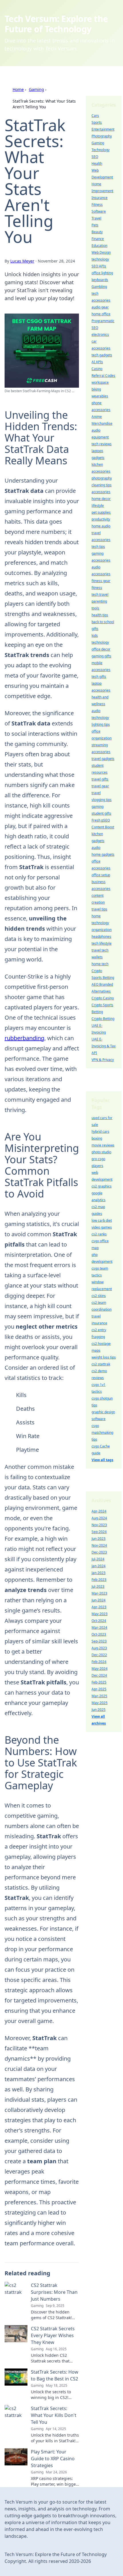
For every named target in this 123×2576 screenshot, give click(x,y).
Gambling (99, 287)
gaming (98, 807)
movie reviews (103, 1145)
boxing (97, 1138)
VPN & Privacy (103, 1060)
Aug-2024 (99, 1518)
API (94, 1053)
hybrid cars (100, 1132)
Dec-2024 (99, 1675)
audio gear (100, 307)
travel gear (100, 786)
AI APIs (97, 362)
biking (96, 389)
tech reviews (102, 444)
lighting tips (101, 724)
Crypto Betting (103, 1019)
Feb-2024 (99, 1662)
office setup (101, 875)
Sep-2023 (99, 1641)
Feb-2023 (99, 1580)
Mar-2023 (99, 1593)
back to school (103, 622)
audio (96, 848)
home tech (100, 964)
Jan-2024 (99, 1566)
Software (99, 211)
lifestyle (98, 506)
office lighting (102, 273)
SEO (95, 157)
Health (97, 163)
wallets (97, 957)
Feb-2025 (99, 1682)
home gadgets (103, 854)
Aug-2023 (99, 1648)
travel (96, 793)
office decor (101, 649)
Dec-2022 (99, 1655)
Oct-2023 (99, 1634)
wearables (100, 396)
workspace (100, 382)
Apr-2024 (99, 1511)
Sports (97, 122)
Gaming (36, 89)
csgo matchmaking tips (102, 1433)
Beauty (97, 232)
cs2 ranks (99, 1234)
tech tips (98, 547)
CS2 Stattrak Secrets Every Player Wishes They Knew (53, 2335)
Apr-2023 (99, 1607)
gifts (95, 629)
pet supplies (101, 512)
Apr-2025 (99, 1689)
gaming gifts (101, 656)
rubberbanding (24, 1038)
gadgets (98, 458)
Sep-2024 (99, 1532)
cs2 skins (99, 1296)
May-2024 (100, 1669)
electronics (100, 335)
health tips (100, 615)
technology (100, 259)
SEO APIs (99, 266)
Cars (95, 116)
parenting (99, 601)
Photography (102, 136)
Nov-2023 (99, 1525)
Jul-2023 (98, 1586)
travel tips (99, 909)
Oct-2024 (99, 1621)
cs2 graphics (102, 1186)
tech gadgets (102, 355)
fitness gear (101, 581)
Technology (101, 150)
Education (99, 246)
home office (101, 314)
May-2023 (100, 1614)
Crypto (97, 971)
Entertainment (103, 129)
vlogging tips (102, 800)
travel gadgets (103, 759)
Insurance (100, 198)
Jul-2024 (98, 1559)
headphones (101, 937)
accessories (101, 492)
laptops (97, 451)
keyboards (100, 280)
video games (102, 1227)
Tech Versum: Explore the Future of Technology (56, 24)
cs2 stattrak (101, 1364)
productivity (101, 519)
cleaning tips (102, 485)
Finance (98, 239)
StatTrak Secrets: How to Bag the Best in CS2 (55, 2375)
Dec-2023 (99, 1552)
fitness (97, 588)
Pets (95, 225)
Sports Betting (103, 978)
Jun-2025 (99, 1710)
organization (102, 930)
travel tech (100, 950)
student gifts (101, 813)
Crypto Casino (103, 998)
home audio (101, 526)
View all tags (102, 1460)
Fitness (97, 205)
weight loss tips (104, 1357)
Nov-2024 (99, 1545)
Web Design (101, 252)
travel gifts (100, 779)
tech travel (100, 594)
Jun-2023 (99, 1539)
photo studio (101, 1152)
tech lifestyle (102, 943)
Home (18, 89)
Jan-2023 (99, 1573)
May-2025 (100, 1703)
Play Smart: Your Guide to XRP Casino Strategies (53, 2459)
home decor (101, 499)
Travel (96, 218)
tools (95, 608)
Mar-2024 (99, 1627)
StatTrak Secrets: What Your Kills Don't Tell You (54, 2415)
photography (102, 478)
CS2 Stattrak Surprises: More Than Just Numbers (54, 2292)
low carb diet (102, 1220)
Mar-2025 (99, 1696)
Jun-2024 (99, 1600)
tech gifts (99, 677)
